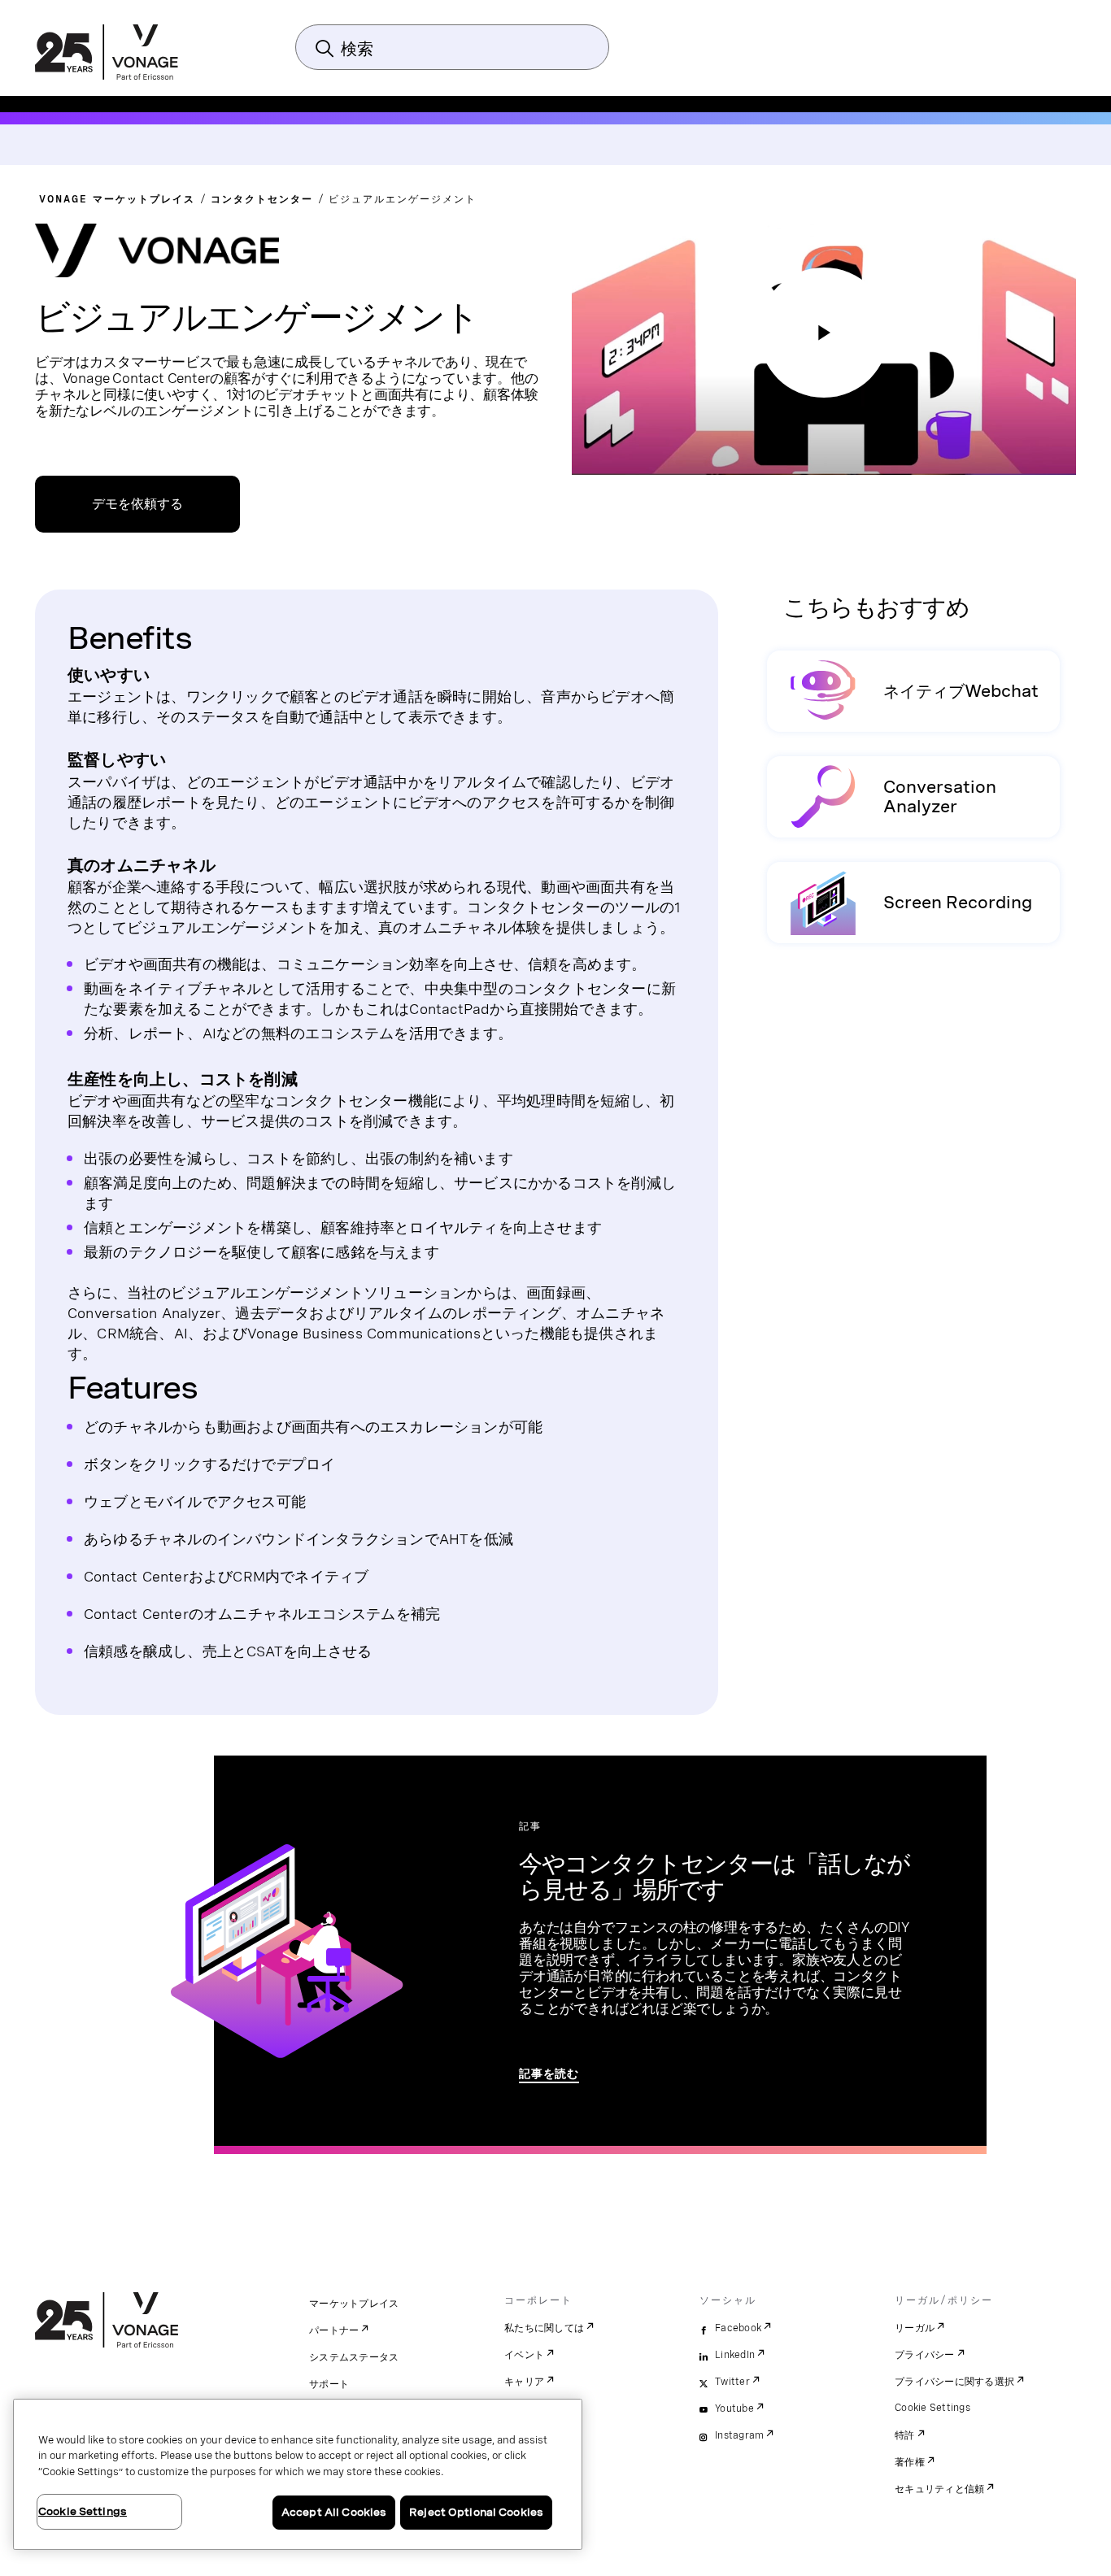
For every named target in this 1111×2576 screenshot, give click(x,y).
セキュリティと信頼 (939, 2489)
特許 (905, 2435)
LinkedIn (735, 2355)
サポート (329, 2384)
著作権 (910, 2462)
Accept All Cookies (334, 2512)
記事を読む (549, 2073)
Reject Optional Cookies (476, 2512)
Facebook (738, 2328)
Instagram (739, 2435)
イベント (524, 2355)
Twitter (732, 2382)
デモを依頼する (137, 504)
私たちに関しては (544, 2328)
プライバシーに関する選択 (954, 2382)
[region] (298, 2474)
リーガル (915, 2328)
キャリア (524, 2382)
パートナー (334, 2330)
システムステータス (354, 2357)
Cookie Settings (932, 2408)
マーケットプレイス (354, 2304)
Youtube (734, 2408)
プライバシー (925, 2355)
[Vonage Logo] (107, 54)
